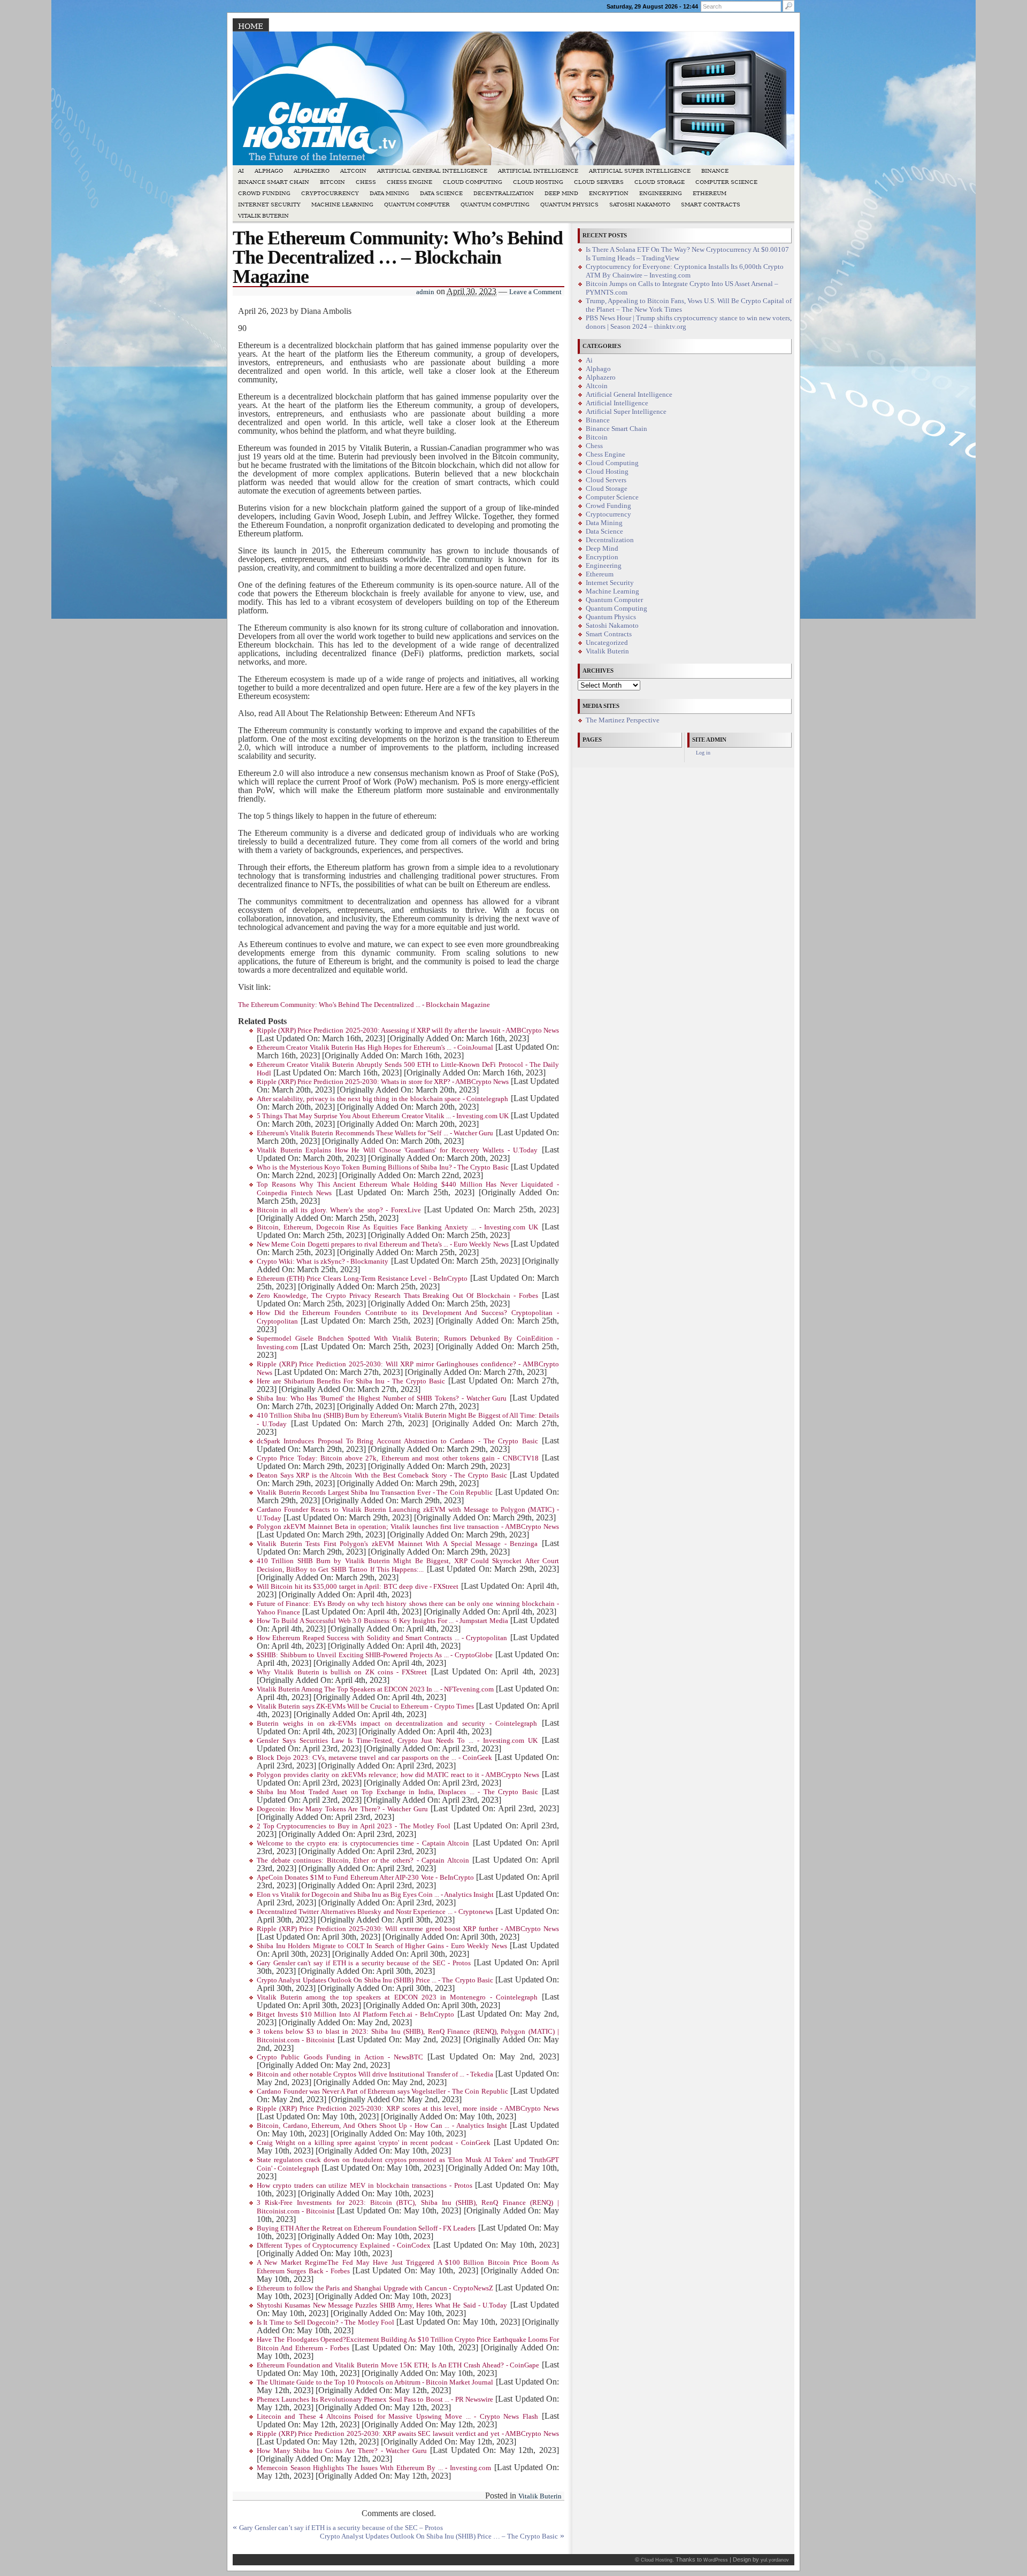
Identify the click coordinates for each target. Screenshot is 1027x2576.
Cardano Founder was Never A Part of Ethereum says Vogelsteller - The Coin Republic (382, 2091)
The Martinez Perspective (623, 720)
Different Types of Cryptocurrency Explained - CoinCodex (344, 2246)
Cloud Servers (599, 182)
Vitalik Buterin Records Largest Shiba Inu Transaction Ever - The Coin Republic (375, 1493)
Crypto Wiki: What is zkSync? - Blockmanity (323, 1262)
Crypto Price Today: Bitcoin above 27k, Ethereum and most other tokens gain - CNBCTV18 (398, 1458)
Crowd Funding (264, 193)
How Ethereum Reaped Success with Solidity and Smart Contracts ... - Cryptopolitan (382, 1638)
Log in (703, 753)
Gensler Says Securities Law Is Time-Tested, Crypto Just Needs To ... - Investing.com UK (397, 1741)
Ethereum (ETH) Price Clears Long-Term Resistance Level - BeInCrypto (362, 1279)
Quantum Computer (417, 205)
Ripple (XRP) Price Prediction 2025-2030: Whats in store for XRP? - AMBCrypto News (383, 1082)
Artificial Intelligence (538, 171)
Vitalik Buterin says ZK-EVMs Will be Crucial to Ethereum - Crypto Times (365, 1706)
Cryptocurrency (330, 193)
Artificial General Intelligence (432, 171)
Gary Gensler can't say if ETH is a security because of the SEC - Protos (364, 1963)
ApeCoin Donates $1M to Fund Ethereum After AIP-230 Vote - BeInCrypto (365, 1878)
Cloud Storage (660, 182)
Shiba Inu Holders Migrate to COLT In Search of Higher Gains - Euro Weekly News (382, 1946)
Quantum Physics (569, 205)
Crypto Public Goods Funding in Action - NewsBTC (340, 2057)
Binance (715, 171)
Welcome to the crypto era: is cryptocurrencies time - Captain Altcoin (363, 1843)
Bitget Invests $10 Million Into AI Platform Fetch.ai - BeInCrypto (355, 2014)
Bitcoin (332, 182)
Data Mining (389, 193)
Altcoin (353, 171)
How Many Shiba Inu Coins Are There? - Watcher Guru (342, 2451)
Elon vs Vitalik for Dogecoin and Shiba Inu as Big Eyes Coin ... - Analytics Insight (375, 1895)
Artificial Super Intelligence (640, 171)
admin (425, 292)
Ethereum (710, 193)
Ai (241, 171)
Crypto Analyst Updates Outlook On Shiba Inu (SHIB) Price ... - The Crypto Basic (375, 1980)
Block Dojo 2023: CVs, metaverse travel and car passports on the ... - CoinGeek (374, 1758)
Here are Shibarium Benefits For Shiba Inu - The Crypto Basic (351, 1381)
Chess (366, 182)
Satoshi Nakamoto (640, 205)
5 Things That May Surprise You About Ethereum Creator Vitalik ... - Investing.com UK (383, 1116)
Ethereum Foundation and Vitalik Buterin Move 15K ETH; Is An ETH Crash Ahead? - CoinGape (398, 2365)
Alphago (269, 171)
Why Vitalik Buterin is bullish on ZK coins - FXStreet (342, 1672)
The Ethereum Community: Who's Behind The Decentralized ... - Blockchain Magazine (364, 1005)
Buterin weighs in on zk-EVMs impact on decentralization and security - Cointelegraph (397, 1724)
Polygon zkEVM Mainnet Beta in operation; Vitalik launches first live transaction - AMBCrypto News (408, 1527)
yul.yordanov (775, 2560)
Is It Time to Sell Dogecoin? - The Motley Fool (325, 2323)
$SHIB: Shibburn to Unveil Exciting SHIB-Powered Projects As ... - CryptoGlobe (375, 1655)
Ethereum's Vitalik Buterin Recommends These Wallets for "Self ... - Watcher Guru (375, 1133)
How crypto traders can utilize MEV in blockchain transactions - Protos (365, 2186)
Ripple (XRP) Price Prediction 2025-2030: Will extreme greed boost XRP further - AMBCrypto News (408, 1929)
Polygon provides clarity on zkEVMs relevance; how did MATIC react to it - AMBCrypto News (398, 1775)
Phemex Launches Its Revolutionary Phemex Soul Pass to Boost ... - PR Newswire (375, 2400)
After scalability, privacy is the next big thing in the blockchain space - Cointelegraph (382, 1099)
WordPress (716, 2560)
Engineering (661, 193)
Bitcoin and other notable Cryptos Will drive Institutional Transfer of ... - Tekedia (375, 2074)
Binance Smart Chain (274, 182)
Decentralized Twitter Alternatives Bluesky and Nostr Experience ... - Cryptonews (375, 1912)
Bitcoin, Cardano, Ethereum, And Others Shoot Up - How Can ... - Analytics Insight (382, 2126)
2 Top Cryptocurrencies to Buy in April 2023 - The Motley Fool (354, 1826)
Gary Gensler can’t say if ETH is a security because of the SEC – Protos (341, 2528)
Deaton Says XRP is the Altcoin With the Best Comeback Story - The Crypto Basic (382, 1475)
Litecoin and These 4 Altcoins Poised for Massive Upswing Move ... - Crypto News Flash (397, 2417)
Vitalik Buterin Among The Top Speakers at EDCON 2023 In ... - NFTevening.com (375, 1689)
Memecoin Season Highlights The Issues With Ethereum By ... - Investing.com (374, 2468)
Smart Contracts (711, 205)
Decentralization (504, 193)
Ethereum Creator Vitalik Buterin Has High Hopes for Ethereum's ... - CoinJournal (375, 1048)
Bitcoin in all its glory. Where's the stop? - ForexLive (339, 1210)
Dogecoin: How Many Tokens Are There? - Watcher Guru (342, 1809)
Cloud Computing (473, 182)
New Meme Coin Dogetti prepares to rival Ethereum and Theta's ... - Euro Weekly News (383, 1244)
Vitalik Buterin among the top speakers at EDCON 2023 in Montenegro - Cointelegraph (397, 1997)
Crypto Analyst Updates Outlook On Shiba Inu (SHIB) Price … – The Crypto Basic (439, 2536)
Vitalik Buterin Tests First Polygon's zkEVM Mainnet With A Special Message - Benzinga (397, 1544)
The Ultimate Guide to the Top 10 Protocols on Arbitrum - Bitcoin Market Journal (375, 2382)
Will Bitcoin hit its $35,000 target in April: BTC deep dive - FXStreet (358, 1587)
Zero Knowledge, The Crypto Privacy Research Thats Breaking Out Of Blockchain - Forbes (397, 1296)
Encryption (609, 193)
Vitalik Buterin (263, 216)
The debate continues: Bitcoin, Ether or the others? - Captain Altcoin (363, 1860)
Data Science (441, 193)
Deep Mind (561, 193)
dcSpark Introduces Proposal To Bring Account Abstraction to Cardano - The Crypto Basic (397, 1441)
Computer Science (726, 182)
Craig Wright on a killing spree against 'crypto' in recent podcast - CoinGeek (374, 2143)
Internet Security (269, 205)
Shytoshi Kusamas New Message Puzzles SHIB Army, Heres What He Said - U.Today (382, 2305)
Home (251, 26)
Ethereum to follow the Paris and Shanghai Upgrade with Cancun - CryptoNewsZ (375, 2288)
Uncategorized (607, 643)
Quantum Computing (495, 205)
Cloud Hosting (538, 182)
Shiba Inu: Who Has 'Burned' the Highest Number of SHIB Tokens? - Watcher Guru (382, 1398)
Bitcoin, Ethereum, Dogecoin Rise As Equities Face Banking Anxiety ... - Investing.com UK (397, 1227)
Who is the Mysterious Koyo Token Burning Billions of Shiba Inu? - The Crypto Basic (383, 1167)
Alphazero (312, 171)
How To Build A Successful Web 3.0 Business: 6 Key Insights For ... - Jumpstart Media (382, 1621)
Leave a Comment (535, 292)
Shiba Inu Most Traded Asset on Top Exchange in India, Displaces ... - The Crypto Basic (397, 1792)
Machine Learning (342, 205)
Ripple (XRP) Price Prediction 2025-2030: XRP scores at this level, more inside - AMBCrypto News (408, 2109)
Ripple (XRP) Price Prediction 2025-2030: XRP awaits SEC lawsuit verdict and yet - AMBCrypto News (408, 2434)
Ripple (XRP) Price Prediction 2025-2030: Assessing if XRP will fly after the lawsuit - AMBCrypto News (408, 1031)
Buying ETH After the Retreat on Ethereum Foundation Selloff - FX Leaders (366, 2228)
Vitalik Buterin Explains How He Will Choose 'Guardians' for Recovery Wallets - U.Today (397, 1150)
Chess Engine (409, 182)
